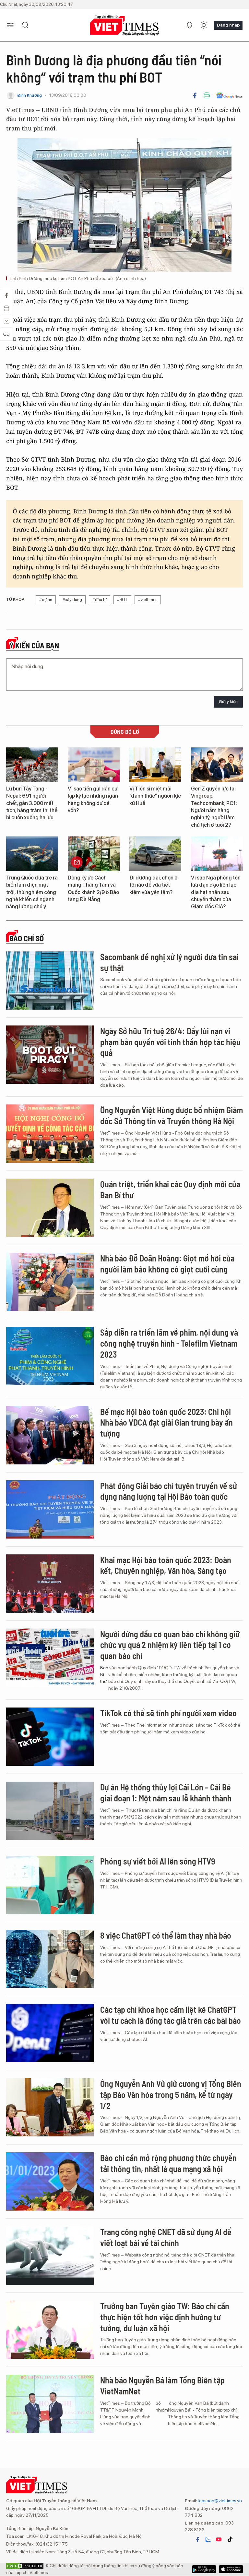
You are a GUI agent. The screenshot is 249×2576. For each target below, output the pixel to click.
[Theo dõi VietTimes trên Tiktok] (230, 2539)
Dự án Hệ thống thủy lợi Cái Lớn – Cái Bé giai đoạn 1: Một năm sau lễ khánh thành (166, 1792)
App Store (204, 2569)
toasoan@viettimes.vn (219, 2501)
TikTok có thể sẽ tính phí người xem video (168, 1713)
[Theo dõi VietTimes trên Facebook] (198, 2539)
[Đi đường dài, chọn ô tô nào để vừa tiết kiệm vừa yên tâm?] (155, 854)
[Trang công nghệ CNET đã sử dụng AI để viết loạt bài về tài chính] (50, 2256)
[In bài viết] (207, 95)
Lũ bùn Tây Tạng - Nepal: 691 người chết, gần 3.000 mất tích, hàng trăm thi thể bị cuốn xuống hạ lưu (32, 803)
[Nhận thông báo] (189, 25)
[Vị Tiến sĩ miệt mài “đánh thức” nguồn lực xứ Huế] (155, 765)
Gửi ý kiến (228, 702)
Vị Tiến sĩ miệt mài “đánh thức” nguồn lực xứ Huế (155, 796)
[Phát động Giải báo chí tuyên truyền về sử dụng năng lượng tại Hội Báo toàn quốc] (50, 1509)
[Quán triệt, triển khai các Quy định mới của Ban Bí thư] (50, 1208)
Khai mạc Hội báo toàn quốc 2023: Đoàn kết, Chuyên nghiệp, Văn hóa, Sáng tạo (166, 1565)
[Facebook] (195, 95)
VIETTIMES (124, 25)
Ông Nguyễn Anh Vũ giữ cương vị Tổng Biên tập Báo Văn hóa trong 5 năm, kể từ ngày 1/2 (171, 2094)
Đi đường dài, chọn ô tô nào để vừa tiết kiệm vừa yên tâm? (153, 885)
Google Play (231, 2569)
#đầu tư (100, 600)
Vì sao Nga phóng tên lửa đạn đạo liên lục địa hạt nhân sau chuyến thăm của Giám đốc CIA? (216, 892)
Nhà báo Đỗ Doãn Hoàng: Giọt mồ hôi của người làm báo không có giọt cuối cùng (167, 1264)
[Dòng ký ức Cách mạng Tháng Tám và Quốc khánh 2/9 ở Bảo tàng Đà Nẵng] (94, 854)
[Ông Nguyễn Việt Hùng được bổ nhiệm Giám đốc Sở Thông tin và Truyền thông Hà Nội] (50, 1134)
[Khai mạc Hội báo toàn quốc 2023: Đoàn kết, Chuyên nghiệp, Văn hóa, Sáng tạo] (50, 1584)
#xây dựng (72, 600)
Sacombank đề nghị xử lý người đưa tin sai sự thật (169, 962)
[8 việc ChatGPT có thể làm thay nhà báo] (50, 1959)
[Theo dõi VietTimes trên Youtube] (219, 2539)
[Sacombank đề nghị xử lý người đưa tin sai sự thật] (50, 980)
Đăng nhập (228, 25)
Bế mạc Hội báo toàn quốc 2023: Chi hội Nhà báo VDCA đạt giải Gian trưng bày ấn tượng (166, 1422)
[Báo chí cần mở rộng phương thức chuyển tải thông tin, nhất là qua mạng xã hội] (50, 2181)
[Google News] (229, 95)
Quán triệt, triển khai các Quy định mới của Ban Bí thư (170, 1189)
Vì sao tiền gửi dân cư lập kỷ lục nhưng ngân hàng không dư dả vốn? (93, 800)
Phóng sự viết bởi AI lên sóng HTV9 (158, 1861)
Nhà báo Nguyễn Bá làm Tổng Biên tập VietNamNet (162, 2386)
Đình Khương (30, 95)
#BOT (122, 600)
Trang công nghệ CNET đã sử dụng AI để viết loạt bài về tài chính (166, 2237)
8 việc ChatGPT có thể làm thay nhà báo (166, 1935)
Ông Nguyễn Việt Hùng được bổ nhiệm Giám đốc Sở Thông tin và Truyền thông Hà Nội (172, 1115)
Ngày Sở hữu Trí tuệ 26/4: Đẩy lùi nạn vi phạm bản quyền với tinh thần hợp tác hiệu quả (170, 1042)
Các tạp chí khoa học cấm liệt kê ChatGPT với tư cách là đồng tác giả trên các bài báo (171, 2015)
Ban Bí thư (104, 1674)
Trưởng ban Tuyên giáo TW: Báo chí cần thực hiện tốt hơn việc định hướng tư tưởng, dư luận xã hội (165, 2317)
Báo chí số (27, 938)
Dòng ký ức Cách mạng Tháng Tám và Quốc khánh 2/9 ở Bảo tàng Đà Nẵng (93, 889)
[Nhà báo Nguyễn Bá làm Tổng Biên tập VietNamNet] (50, 2404)
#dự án (46, 600)
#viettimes (148, 600)
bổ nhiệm (162, 2407)
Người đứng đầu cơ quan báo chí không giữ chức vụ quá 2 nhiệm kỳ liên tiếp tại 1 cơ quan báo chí (170, 1645)
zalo (208, 2539)
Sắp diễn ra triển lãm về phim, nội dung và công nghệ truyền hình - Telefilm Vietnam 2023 (169, 1343)
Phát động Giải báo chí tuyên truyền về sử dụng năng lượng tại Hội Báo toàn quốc (169, 1491)
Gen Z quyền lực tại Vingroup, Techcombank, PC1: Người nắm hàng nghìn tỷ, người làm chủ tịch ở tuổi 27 (214, 807)
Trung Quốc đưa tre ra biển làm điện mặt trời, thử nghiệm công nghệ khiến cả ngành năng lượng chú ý (32, 892)
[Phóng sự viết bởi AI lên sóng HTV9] (50, 1885)
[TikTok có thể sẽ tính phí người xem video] (50, 1737)
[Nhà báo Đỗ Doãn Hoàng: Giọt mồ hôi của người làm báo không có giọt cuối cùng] (50, 1282)
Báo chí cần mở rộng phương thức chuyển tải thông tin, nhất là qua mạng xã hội (168, 2163)
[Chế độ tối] (204, 25)
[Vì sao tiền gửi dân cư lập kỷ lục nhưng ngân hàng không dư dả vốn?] (94, 765)
